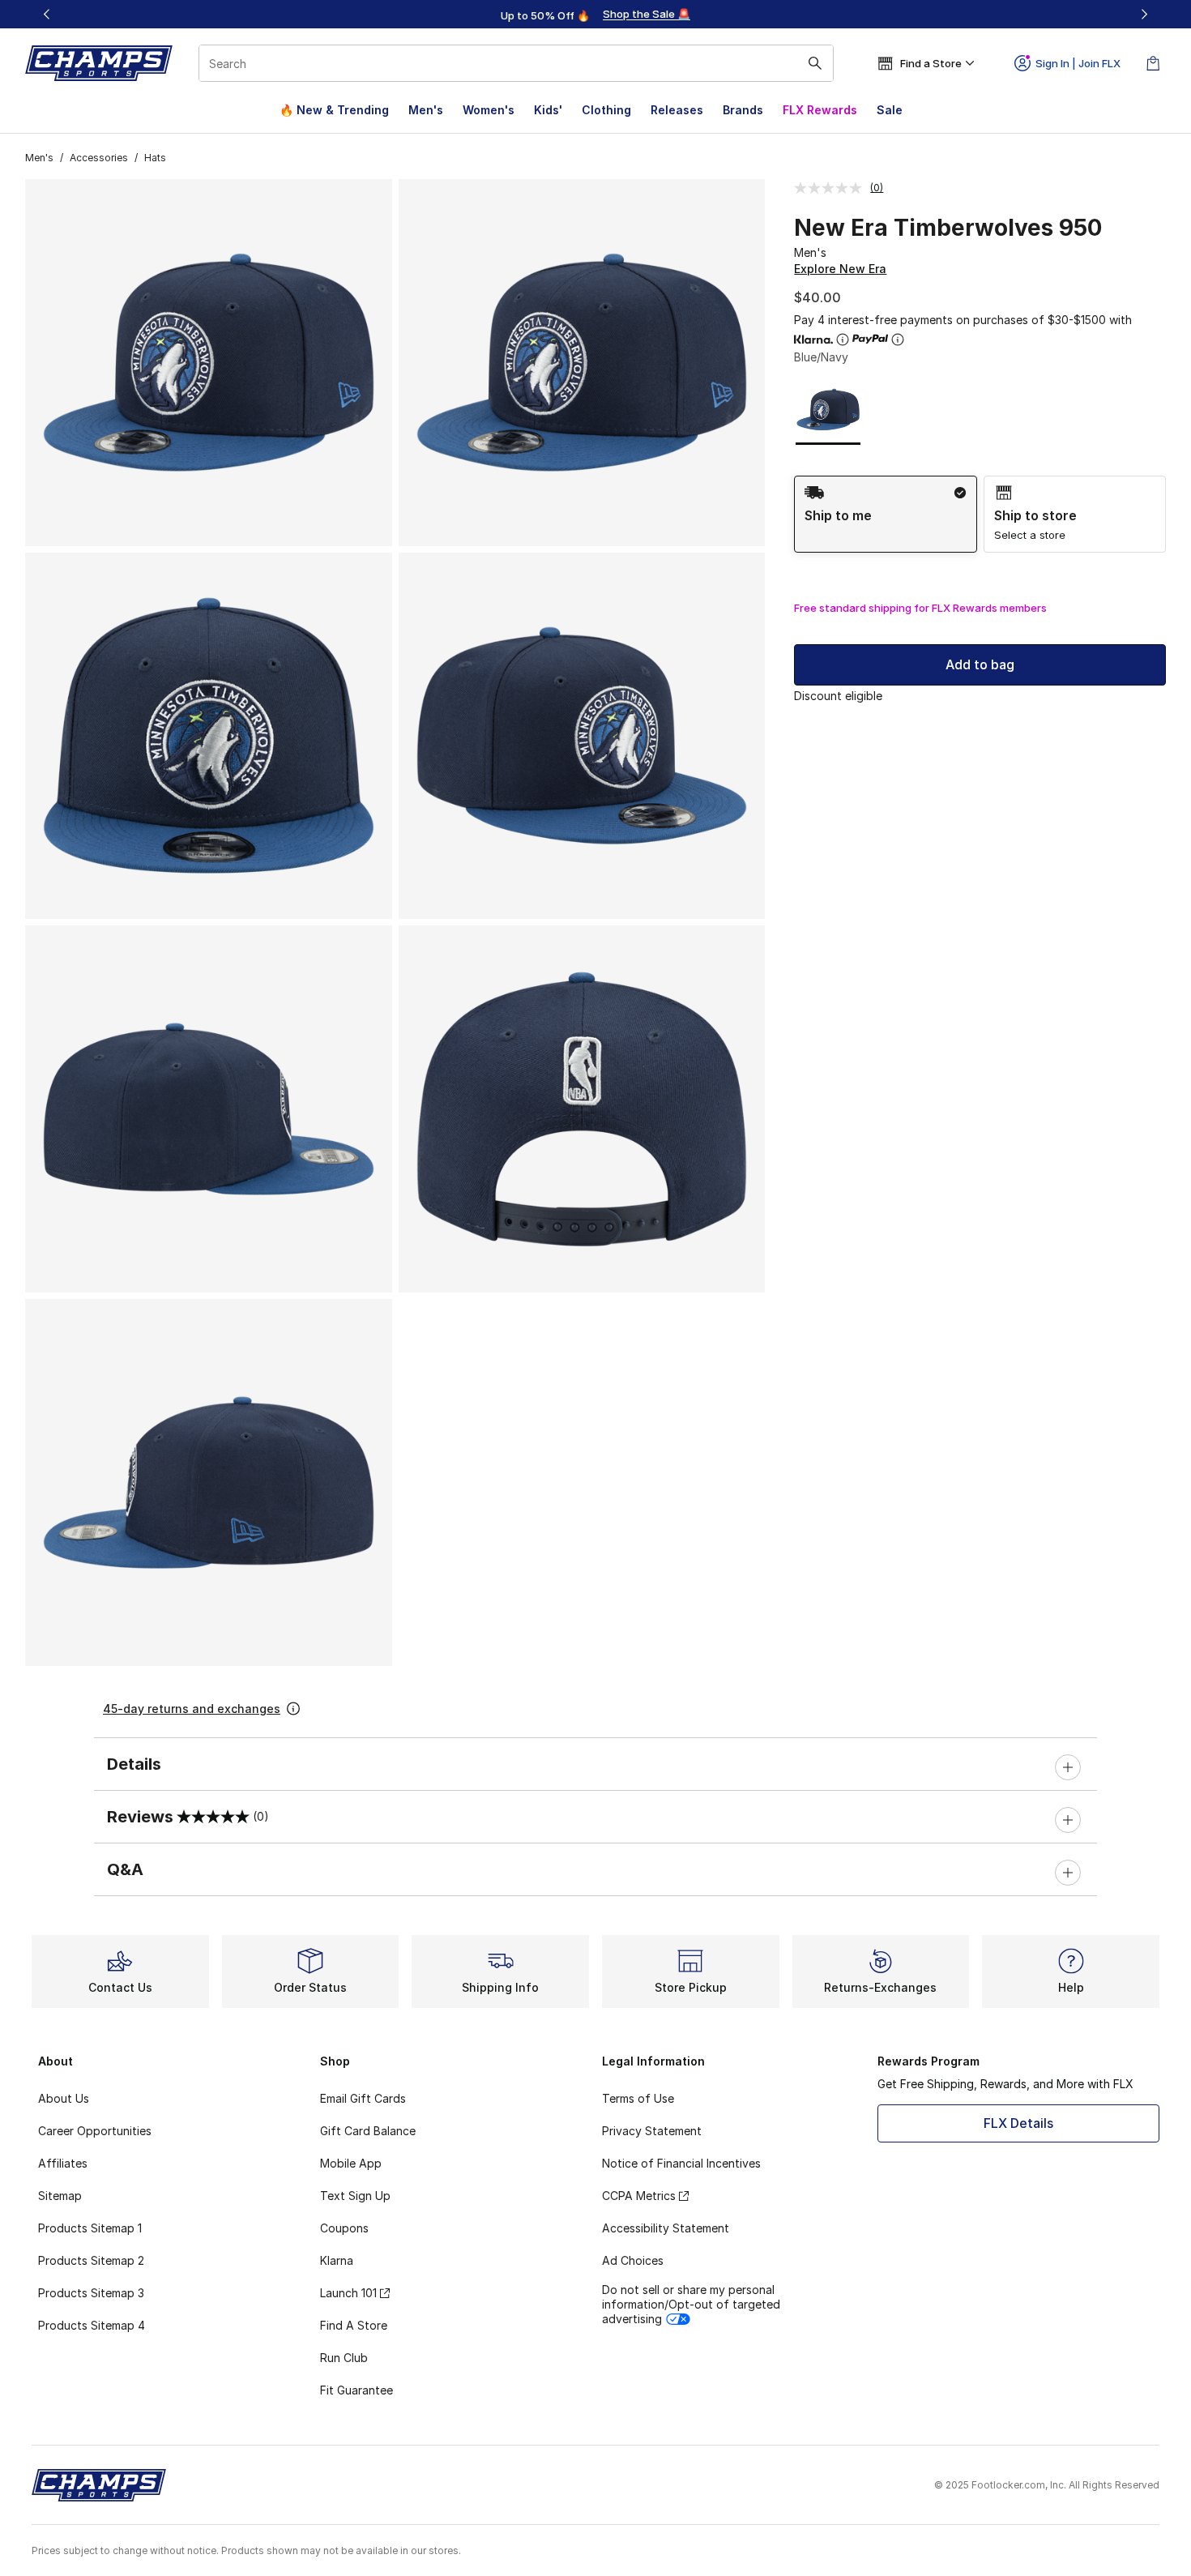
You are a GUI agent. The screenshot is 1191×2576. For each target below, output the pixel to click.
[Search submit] (815, 63)
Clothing (606, 110)
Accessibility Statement (666, 2228)
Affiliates (63, 2163)
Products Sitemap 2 (91, 2260)
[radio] (885, 514)
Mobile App (351, 2163)
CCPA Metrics (639, 2196)
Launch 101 (348, 2293)
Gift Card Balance (368, 2131)
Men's (426, 110)
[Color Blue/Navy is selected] (828, 410)
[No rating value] (832, 188)
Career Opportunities (95, 2131)
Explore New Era (840, 269)
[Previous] (47, 14)
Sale (890, 110)
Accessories (99, 158)
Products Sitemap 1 (90, 2228)
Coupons (344, 2228)
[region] (595, 15)
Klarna (337, 2260)
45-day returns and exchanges (192, 1709)
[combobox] (516, 63)
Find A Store (354, 2325)
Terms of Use (638, 2098)
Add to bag (980, 664)
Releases (677, 110)
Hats (155, 158)
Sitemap (60, 2196)
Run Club (344, 2358)
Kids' (548, 110)
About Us (64, 2098)
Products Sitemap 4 (92, 2325)
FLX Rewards (820, 110)
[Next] (1144, 14)
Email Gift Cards (363, 2098)
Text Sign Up (355, 2196)
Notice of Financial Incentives (681, 2163)
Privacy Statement (652, 2131)
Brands (743, 110)
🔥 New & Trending (334, 110)
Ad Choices (633, 2260)
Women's (489, 110)
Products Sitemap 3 (91, 2293)
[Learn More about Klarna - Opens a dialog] (843, 340)
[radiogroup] (980, 514)
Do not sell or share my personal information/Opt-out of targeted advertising (691, 2304)
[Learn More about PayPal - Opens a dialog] (898, 340)
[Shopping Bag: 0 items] (1153, 63)
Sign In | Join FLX (1078, 63)
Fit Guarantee (356, 2390)
